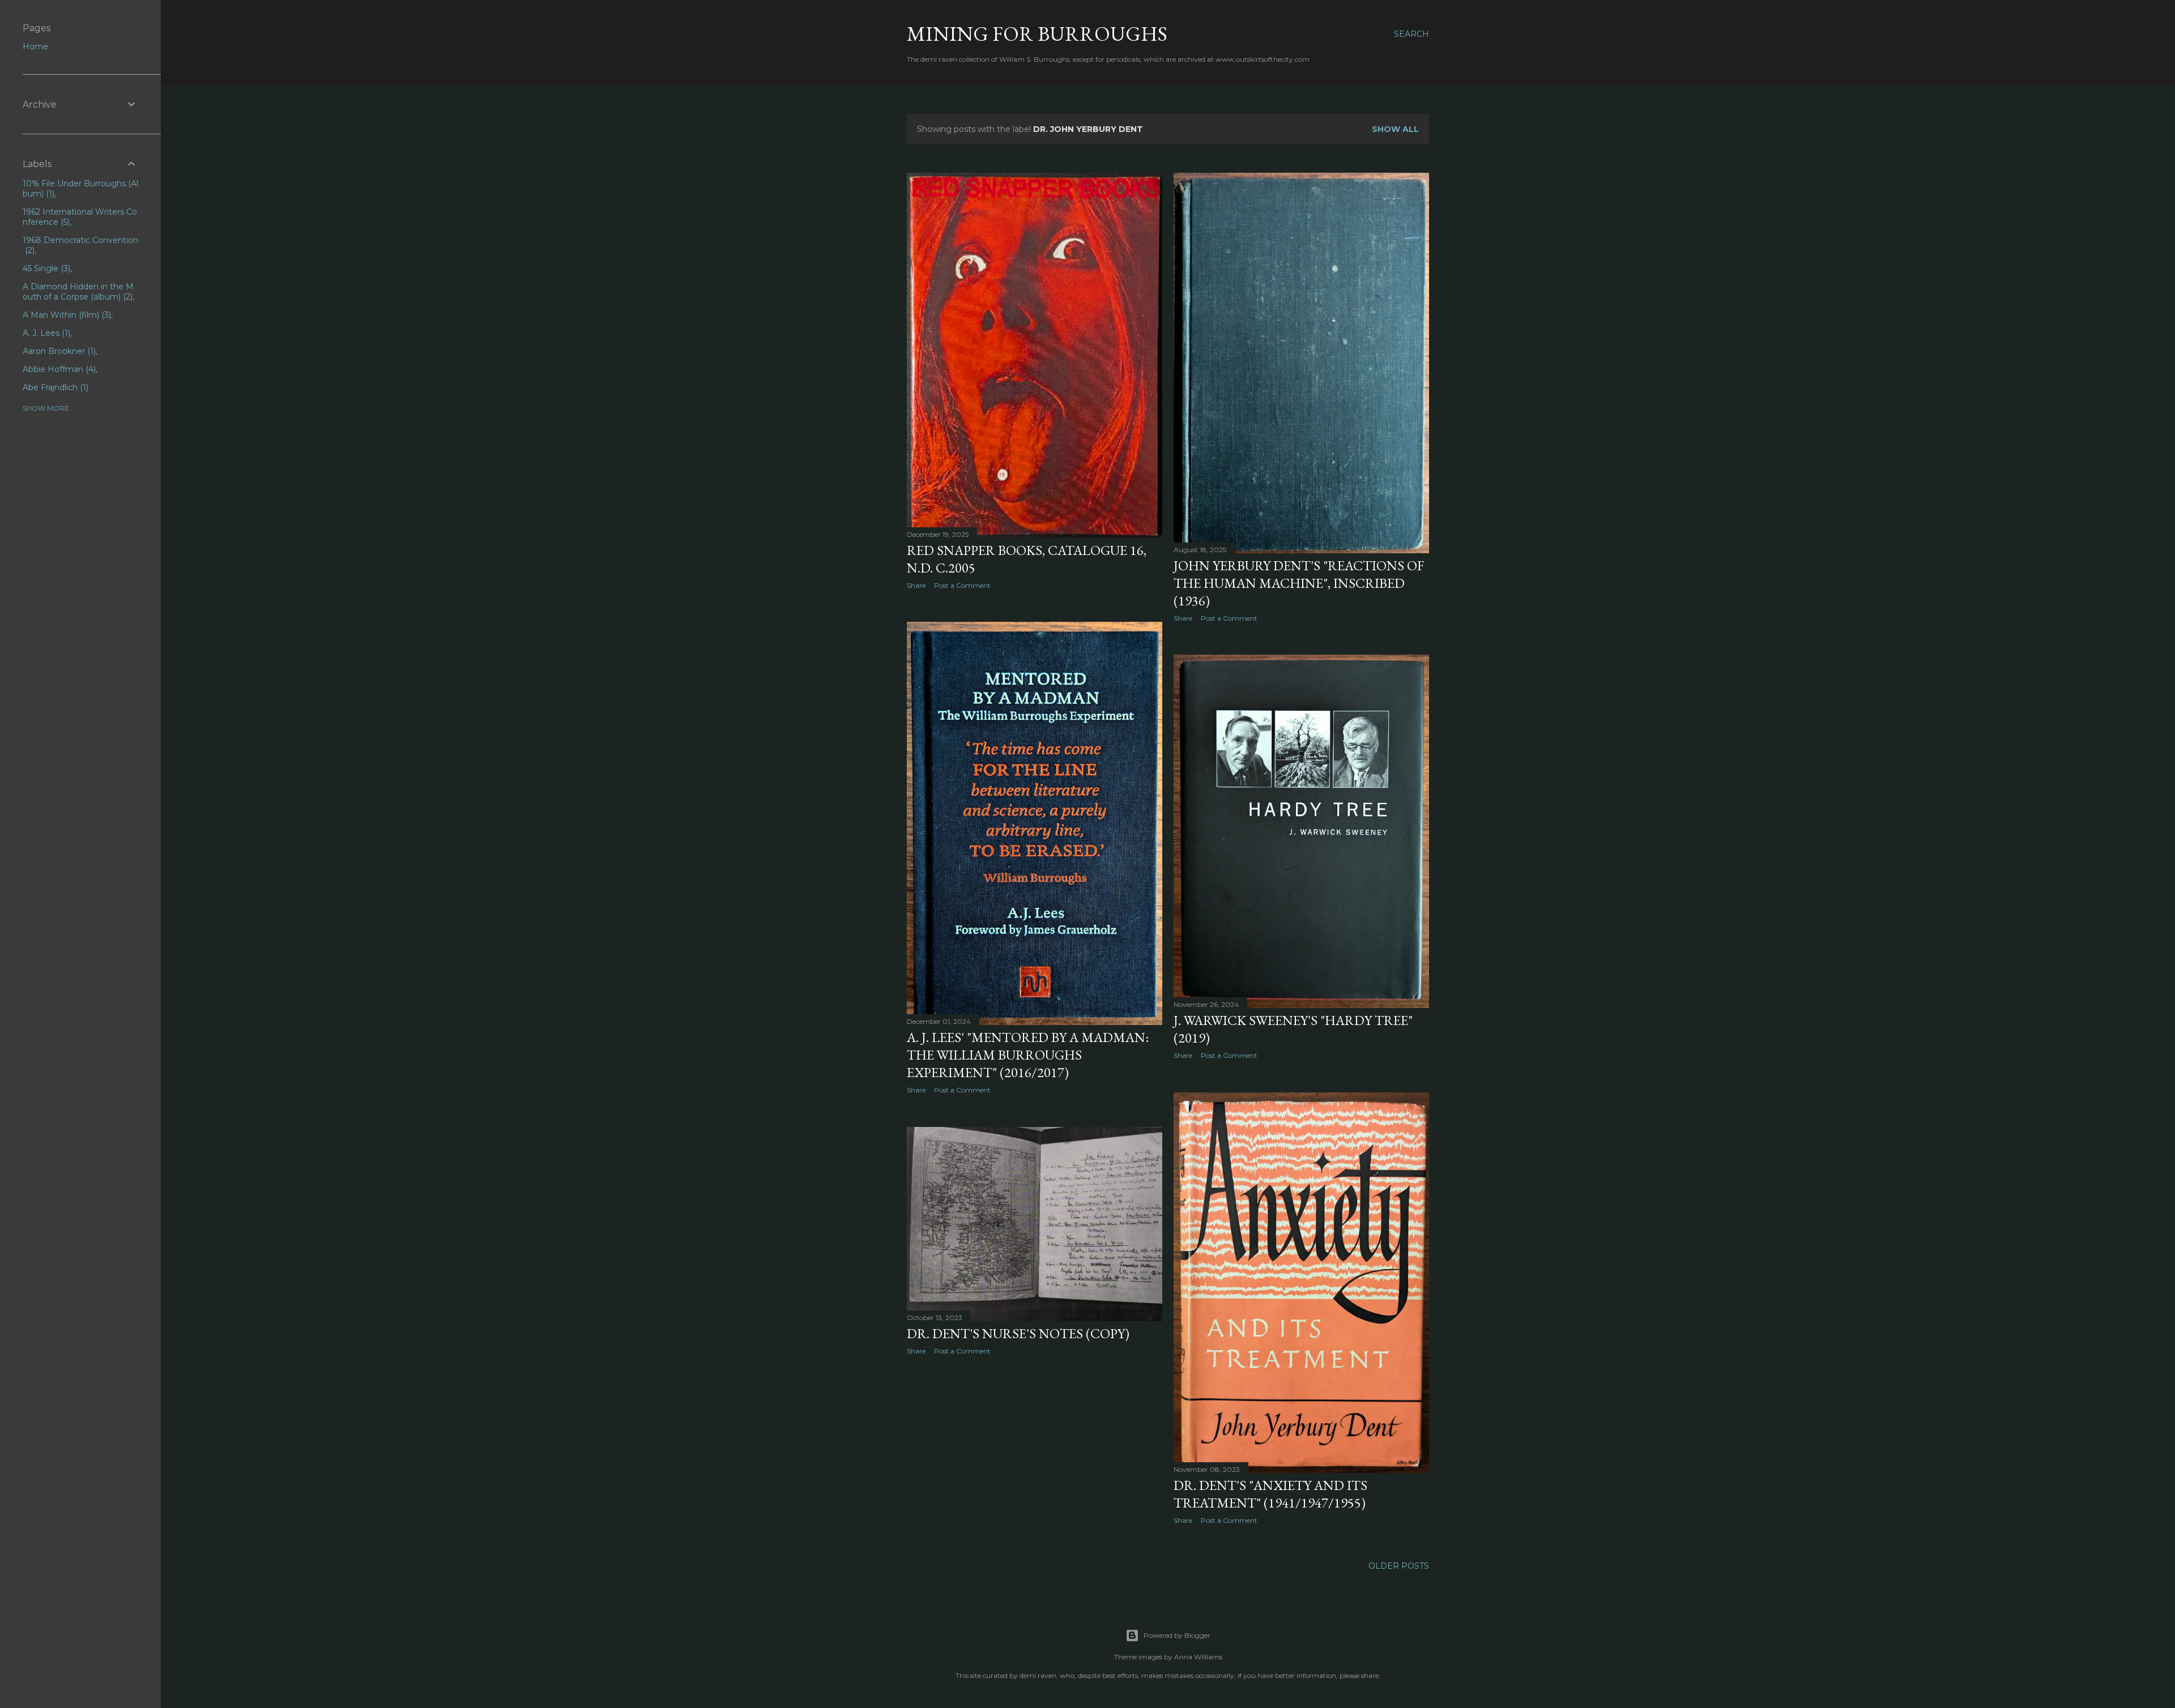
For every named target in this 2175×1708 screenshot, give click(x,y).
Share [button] (916, 585)
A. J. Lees (45, 333)
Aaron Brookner (58, 351)
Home (35, 46)
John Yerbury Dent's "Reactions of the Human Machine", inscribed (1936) (1299, 583)
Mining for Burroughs (1037, 34)
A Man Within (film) (66, 315)
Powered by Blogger (1177, 1635)
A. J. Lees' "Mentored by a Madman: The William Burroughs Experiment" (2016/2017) (1028, 1055)
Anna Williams (1198, 1657)
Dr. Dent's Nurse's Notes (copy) (1018, 1333)
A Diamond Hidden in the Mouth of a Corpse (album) (78, 292)
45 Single (45, 268)
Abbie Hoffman (58, 369)
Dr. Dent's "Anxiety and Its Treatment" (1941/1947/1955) (1270, 1494)
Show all (1395, 129)
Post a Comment (962, 585)
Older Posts (1399, 1566)
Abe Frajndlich (54, 387)
